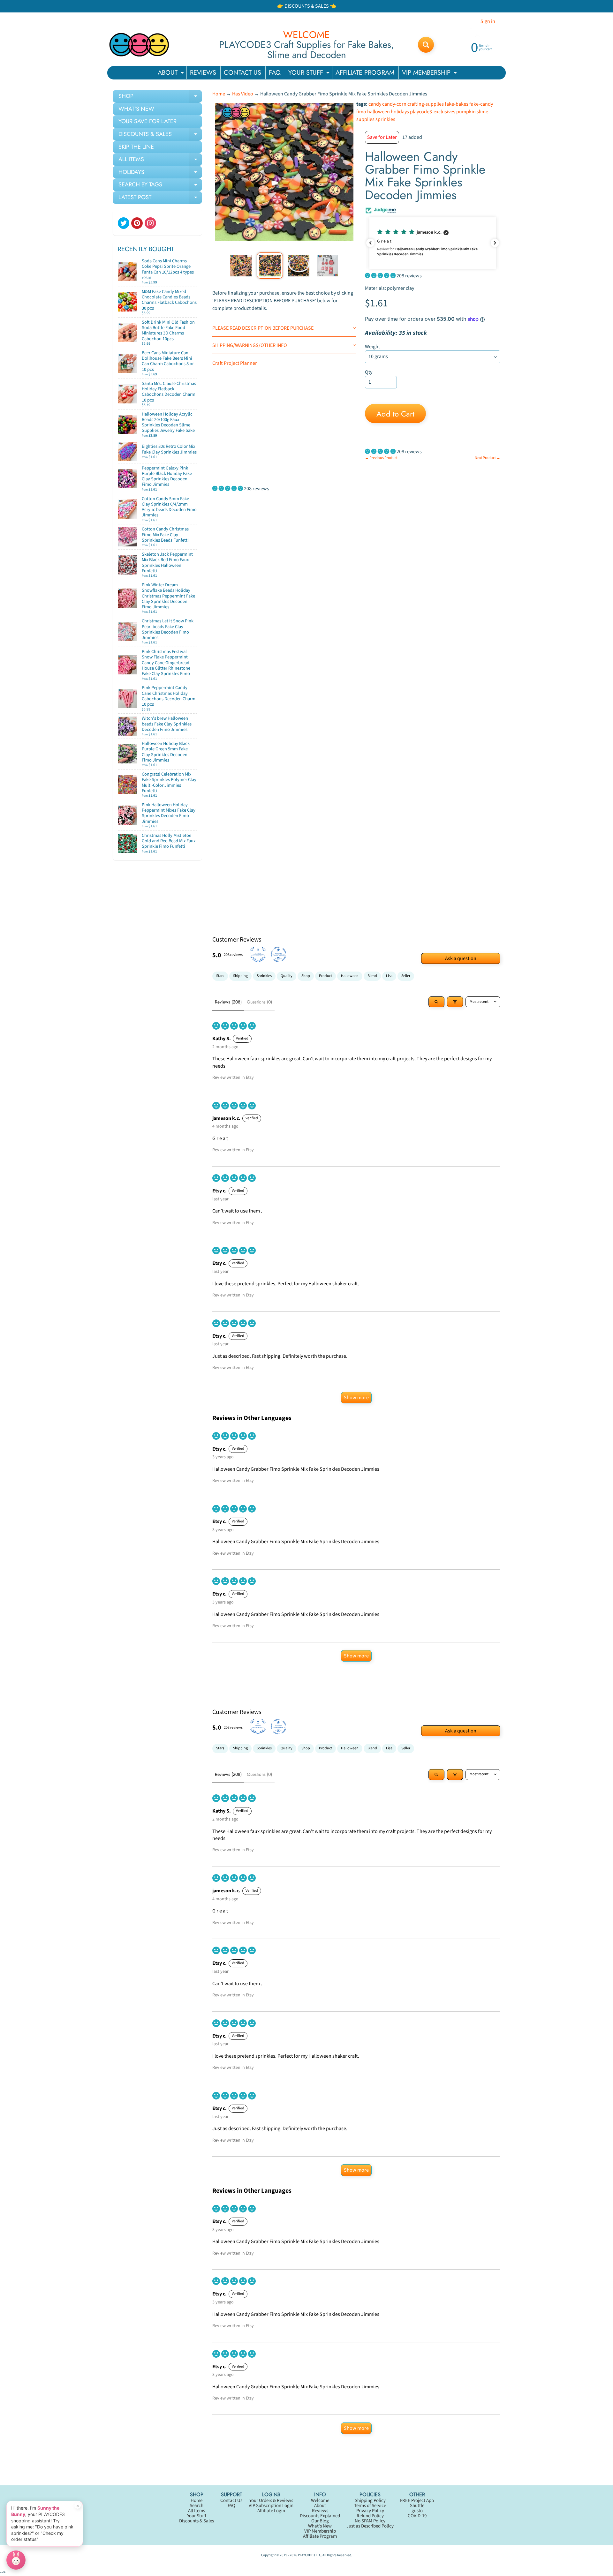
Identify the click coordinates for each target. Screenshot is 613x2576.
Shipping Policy (370, 2501)
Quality (287, 976)
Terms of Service (370, 2506)
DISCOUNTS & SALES (160, 135)
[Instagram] (150, 223)
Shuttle (417, 2506)
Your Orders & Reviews (271, 2501)
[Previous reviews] (370, 243)
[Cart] (190, 280)
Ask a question (461, 958)
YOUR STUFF (310, 74)
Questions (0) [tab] (259, 1002)
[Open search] (436, 1002)
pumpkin (466, 112)
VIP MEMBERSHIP (430, 74)
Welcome (320, 2501)
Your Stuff (197, 2516)
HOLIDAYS (160, 173)
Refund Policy (370, 2516)
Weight (372, 347)
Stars (220, 976)
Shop (306, 976)
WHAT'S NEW (136, 109)
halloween (378, 112)
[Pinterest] (137, 223)
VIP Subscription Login (271, 2506)
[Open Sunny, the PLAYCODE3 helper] (16, 2560)
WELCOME (306, 35)
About (320, 2506)
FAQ (275, 73)
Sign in (488, 21)
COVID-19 (417, 2516)
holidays (400, 112)
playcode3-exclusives (433, 112)
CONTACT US (242, 73)
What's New (320, 2526)
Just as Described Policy (370, 2526)
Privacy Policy (370, 2511)
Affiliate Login (271, 2511)
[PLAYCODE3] (139, 45)
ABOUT (172, 74)
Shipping (240, 976)
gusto (417, 2511)
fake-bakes (457, 104)
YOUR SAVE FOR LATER (148, 121)
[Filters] (455, 1002)
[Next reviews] (495, 243)
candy (375, 104)
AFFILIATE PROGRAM (365, 73)
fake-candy (481, 104)
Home (219, 94)
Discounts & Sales (197, 2521)
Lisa (389, 976)
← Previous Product (381, 458)
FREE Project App (417, 2501)
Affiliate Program (320, 2536)
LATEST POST (160, 199)
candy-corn (394, 104)
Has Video (243, 94)
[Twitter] (124, 223)
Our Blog (320, 2521)
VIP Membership (320, 2531)
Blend (372, 976)
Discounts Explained (320, 2516)
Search (197, 2506)
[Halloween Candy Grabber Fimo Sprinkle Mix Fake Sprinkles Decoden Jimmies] (241, 265)
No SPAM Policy (370, 2521)
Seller (406, 976)
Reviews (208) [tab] (228, 1002)
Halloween (350, 976)
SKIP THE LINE (136, 147)
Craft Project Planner (235, 363)
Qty (369, 372)
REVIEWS (203, 73)
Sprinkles (264, 976)
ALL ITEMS (160, 161)
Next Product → (488, 458)
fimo (361, 112)
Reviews (320, 2511)
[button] (433, 243)
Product (325, 976)
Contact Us (231, 2501)
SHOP (160, 97)
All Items (197, 2511)
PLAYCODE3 (306, 2555)
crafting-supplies (426, 104)
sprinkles (385, 119)
